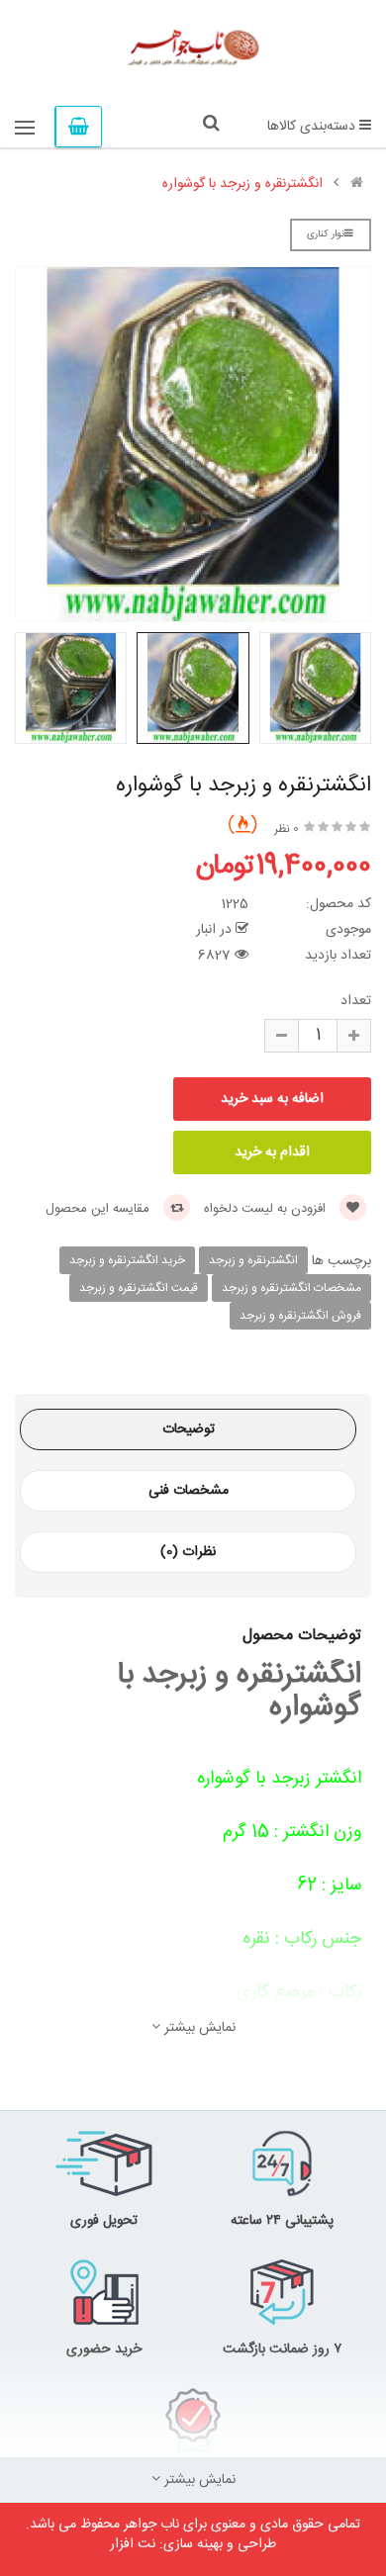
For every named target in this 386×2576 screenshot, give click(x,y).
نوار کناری (326, 234)
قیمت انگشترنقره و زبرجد (139, 1288)
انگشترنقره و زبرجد (253, 1260)
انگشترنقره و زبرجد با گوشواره (242, 184)
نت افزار (133, 2544)
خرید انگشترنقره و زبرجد (127, 1260)
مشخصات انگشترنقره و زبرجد (291, 1288)
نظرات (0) (188, 1552)
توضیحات (189, 1429)
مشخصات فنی (189, 1491)
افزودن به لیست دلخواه (267, 1209)
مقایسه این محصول (99, 1209)
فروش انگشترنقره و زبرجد (300, 1316)
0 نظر (287, 829)
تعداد (356, 1001)
